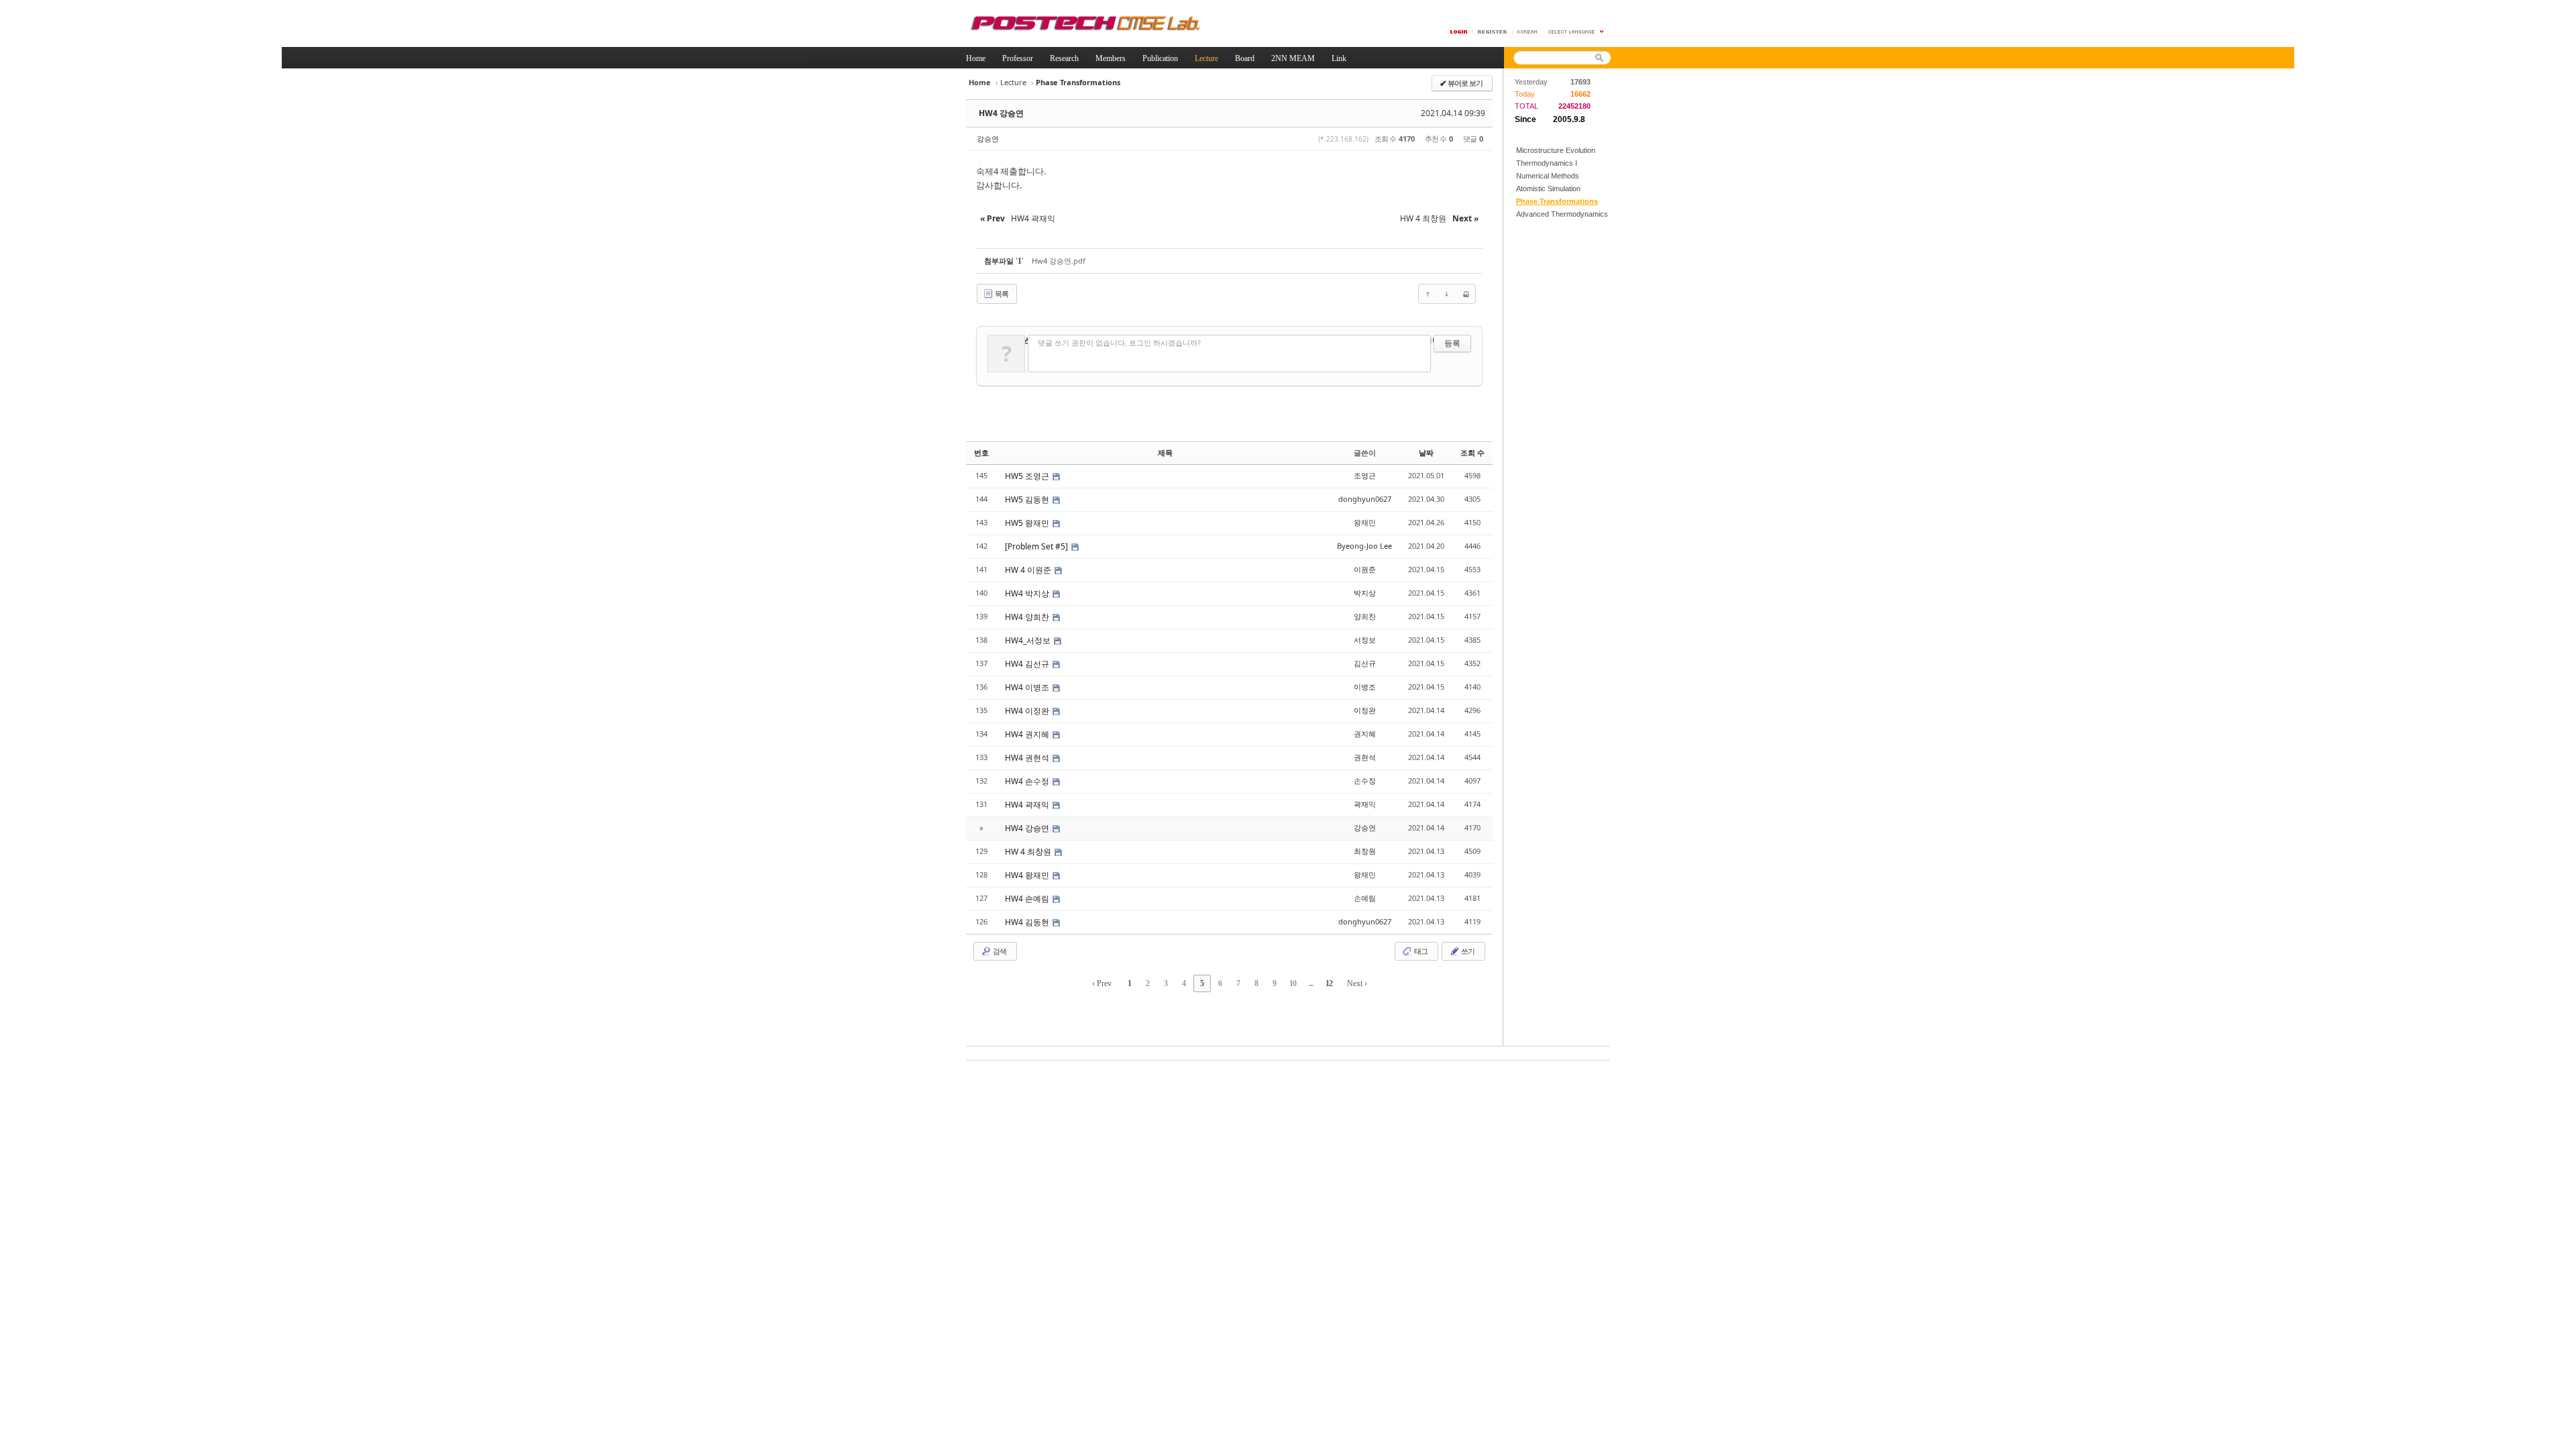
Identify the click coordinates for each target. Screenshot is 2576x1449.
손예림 (1365, 898)
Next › (1357, 983)
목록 (1001, 293)
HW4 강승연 (1001, 113)
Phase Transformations (1557, 201)
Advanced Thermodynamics (1562, 214)
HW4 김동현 (1028, 922)
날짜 (1426, 452)
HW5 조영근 (1028, 476)
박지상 (1365, 593)
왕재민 (1365, 522)
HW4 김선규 (1028, 664)
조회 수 (1472, 452)
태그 (1420, 951)
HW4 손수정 (1028, 781)
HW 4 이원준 (1029, 570)
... (1311, 983)
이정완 (1365, 710)
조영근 (1365, 475)
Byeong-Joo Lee (1364, 546)
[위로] (1428, 294)
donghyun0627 (1365, 499)
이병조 (1365, 687)
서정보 (1365, 640)
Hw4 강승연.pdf (1059, 261)
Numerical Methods (1548, 176)
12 (1329, 983)
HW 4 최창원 (1029, 852)
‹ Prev (1102, 983)
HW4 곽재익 (1028, 805)
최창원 (1365, 851)
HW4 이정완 (1028, 711)
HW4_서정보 (1029, 640)
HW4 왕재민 (1028, 875)
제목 (1165, 452)
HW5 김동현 (1028, 499)
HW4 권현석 (1028, 758)
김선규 (1365, 663)
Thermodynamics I (1547, 163)
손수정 (1365, 781)
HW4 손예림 (1028, 899)
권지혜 (1365, 734)
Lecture (1013, 82)
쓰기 (1467, 951)
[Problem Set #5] (1037, 546)
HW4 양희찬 (1028, 617)
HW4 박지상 (1028, 593)
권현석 (1365, 757)
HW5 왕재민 (1028, 523)
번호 (981, 452)
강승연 (988, 139)
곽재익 (1365, 804)
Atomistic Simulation (1548, 189)
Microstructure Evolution (1556, 150)
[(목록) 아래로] (1447, 294)
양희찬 (1365, 616)
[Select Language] (1576, 32)
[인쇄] (1466, 294)
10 (1293, 983)
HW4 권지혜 (1028, 734)
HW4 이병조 (1028, 687)
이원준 (1365, 569)
